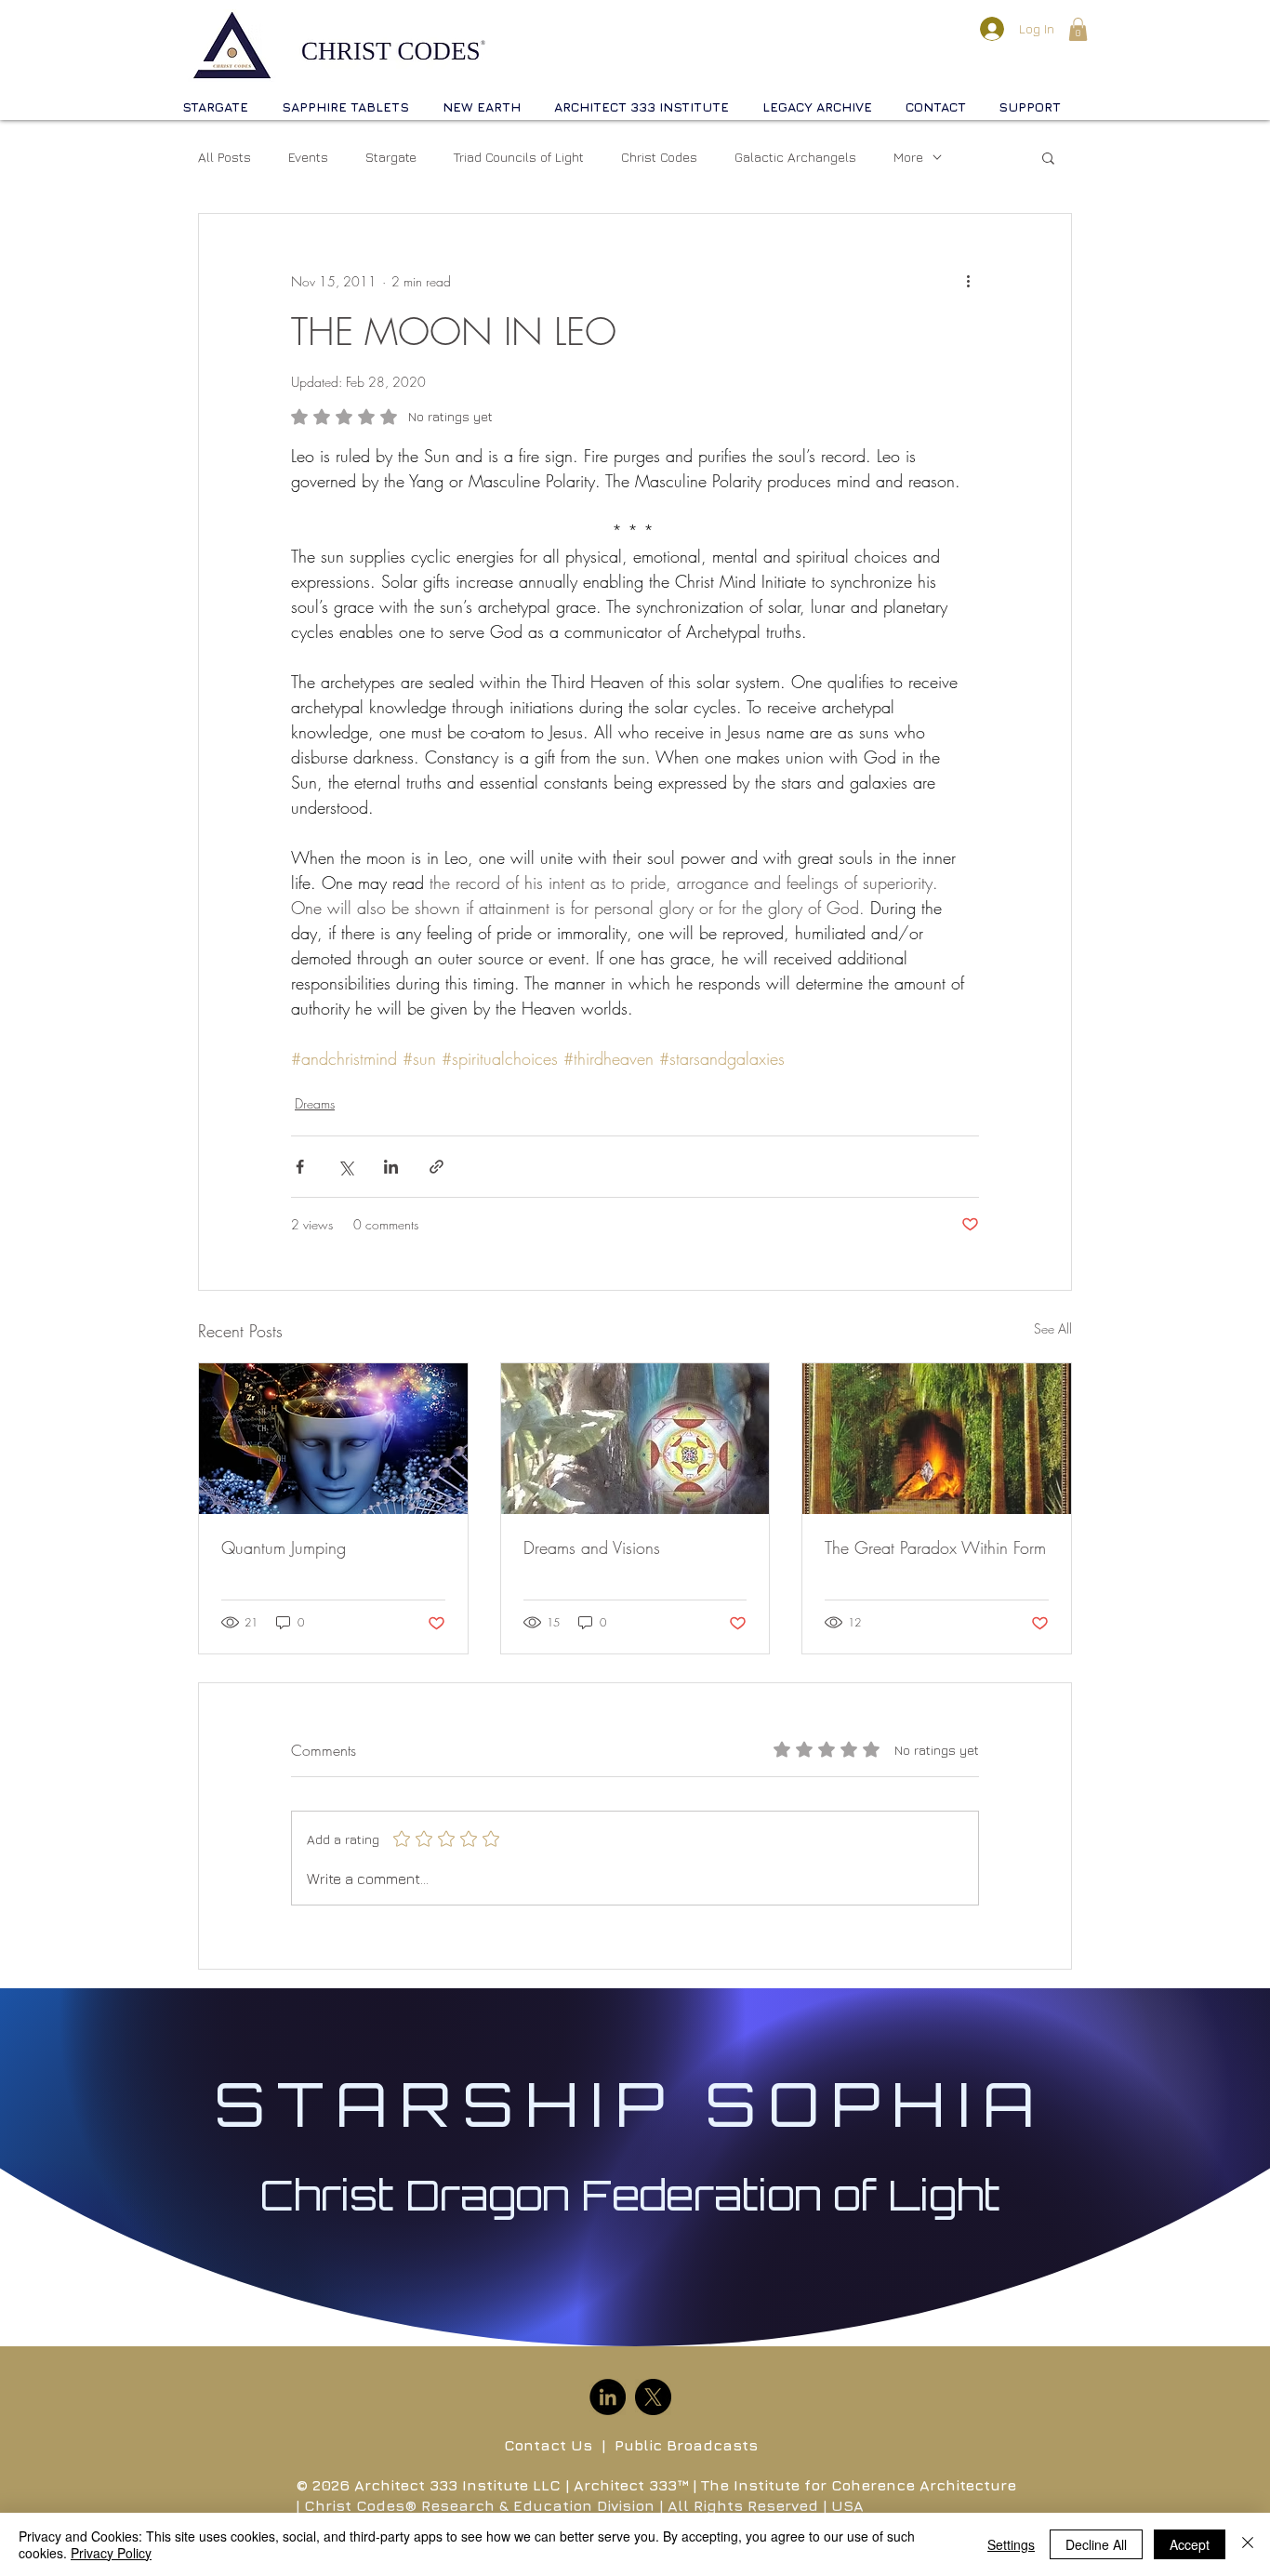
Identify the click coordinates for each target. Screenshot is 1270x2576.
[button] (1078, 29)
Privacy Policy (111, 2553)
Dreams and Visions (592, 1547)
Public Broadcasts (686, 2445)
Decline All (1096, 2544)
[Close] (1248, 2544)
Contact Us (548, 2445)
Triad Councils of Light (519, 157)
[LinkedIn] (608, 2397)
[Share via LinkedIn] (391, 1167)
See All (1053, 1328)
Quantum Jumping (284, 1547)
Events (308, 157)
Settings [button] (1011, 2544)
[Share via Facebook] (300, 1167)
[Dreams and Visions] (635, 1439)
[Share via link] (437, 1167)
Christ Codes (659, 157)
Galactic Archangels (795, 157)
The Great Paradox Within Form (935, 1547)
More (908, 157)
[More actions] (968, 281)
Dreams (315, 1103)
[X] (653, 2397)
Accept (1190, 2544)
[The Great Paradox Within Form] (937, 1439)
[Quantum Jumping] (333, 1439)
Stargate (391, 157)
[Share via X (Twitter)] (345, 1167)
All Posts (225, 157)
